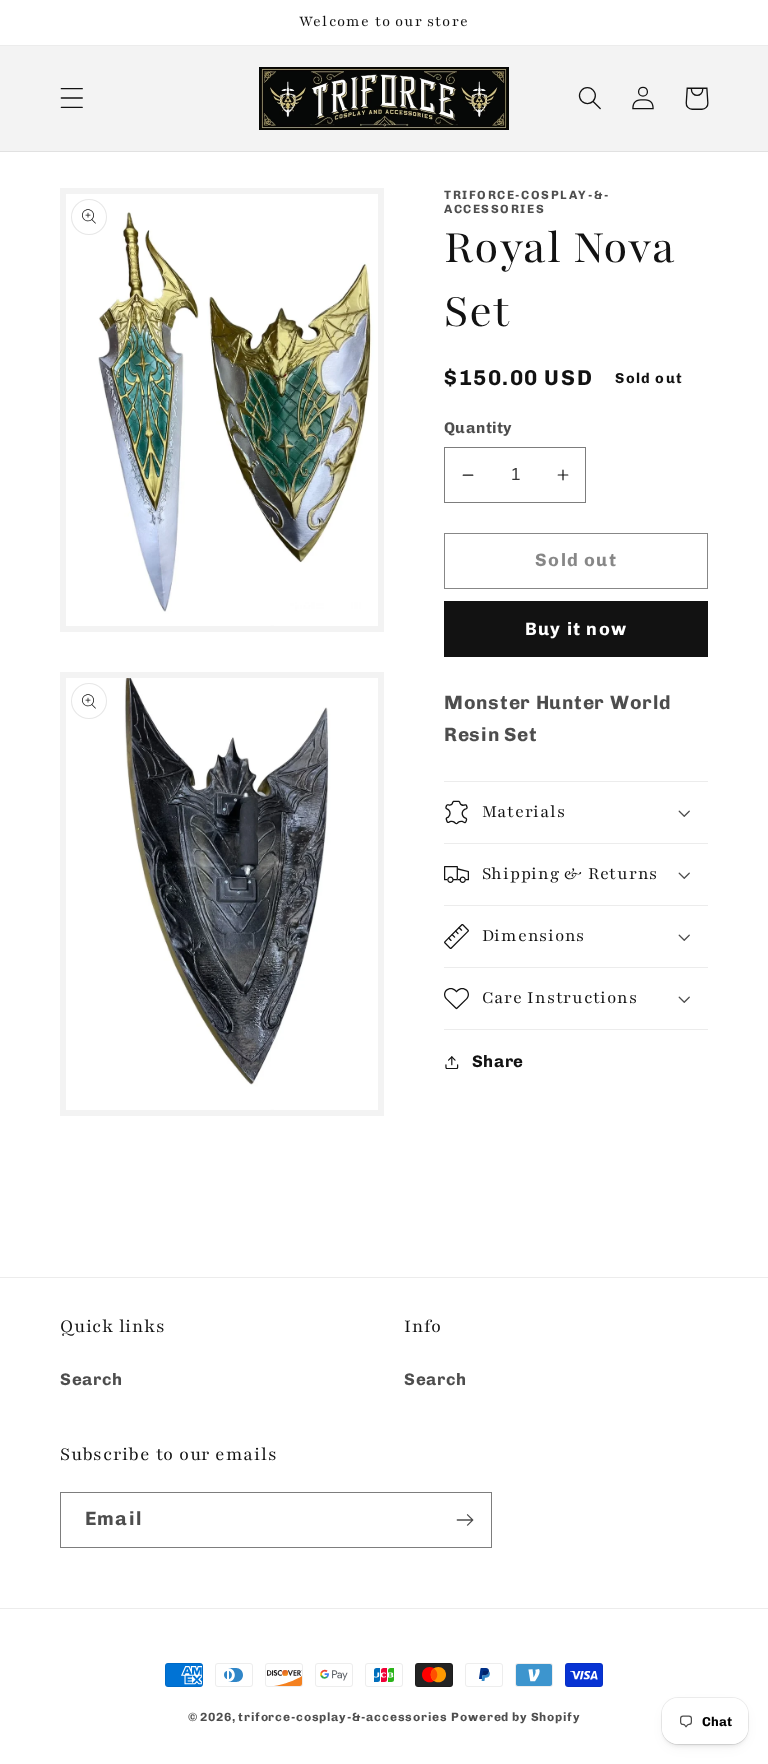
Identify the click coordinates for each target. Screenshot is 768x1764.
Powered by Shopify (515, 1717)
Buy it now (576, 629)
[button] (72, 98)
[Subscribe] (464, 1520)
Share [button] (498, 1061)
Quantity (478, 427)
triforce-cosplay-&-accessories (342, 1717)
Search (91, 1379)
